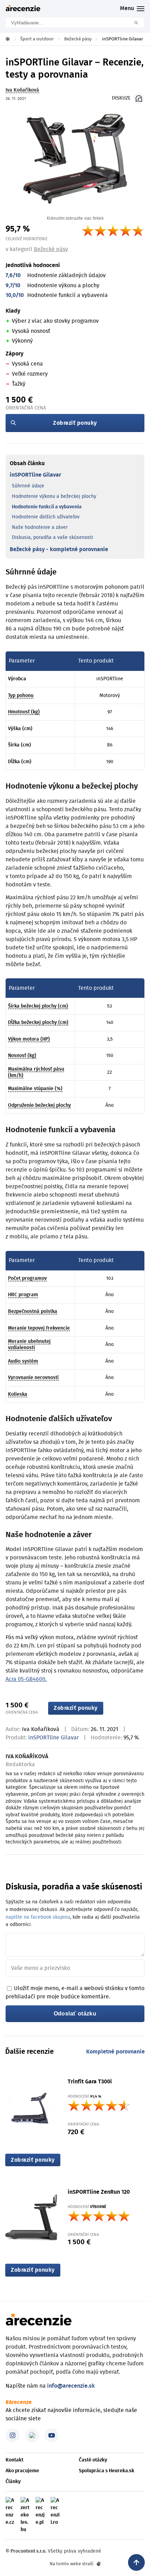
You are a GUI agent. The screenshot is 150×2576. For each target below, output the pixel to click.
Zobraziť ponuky (75, 423)
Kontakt (14, 2460)
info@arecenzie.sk (71, 2386)
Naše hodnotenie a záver (40, 527)
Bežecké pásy (51, 249)
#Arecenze (19, 2402)
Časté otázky (93, 2460)
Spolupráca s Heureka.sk (107, 2471)
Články (13, 2482)
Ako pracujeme (22, 2471)
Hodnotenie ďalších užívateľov (46, 517)
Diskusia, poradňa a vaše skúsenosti (52, 538)
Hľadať (138, 22)
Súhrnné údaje (28, 486)
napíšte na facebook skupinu (38, 1917)
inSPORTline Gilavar (35, 475)
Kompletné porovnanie (115, 2052)
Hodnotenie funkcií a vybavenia (47, 507)
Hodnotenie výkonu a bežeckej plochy (54, 496)
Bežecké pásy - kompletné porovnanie (59, 549)
